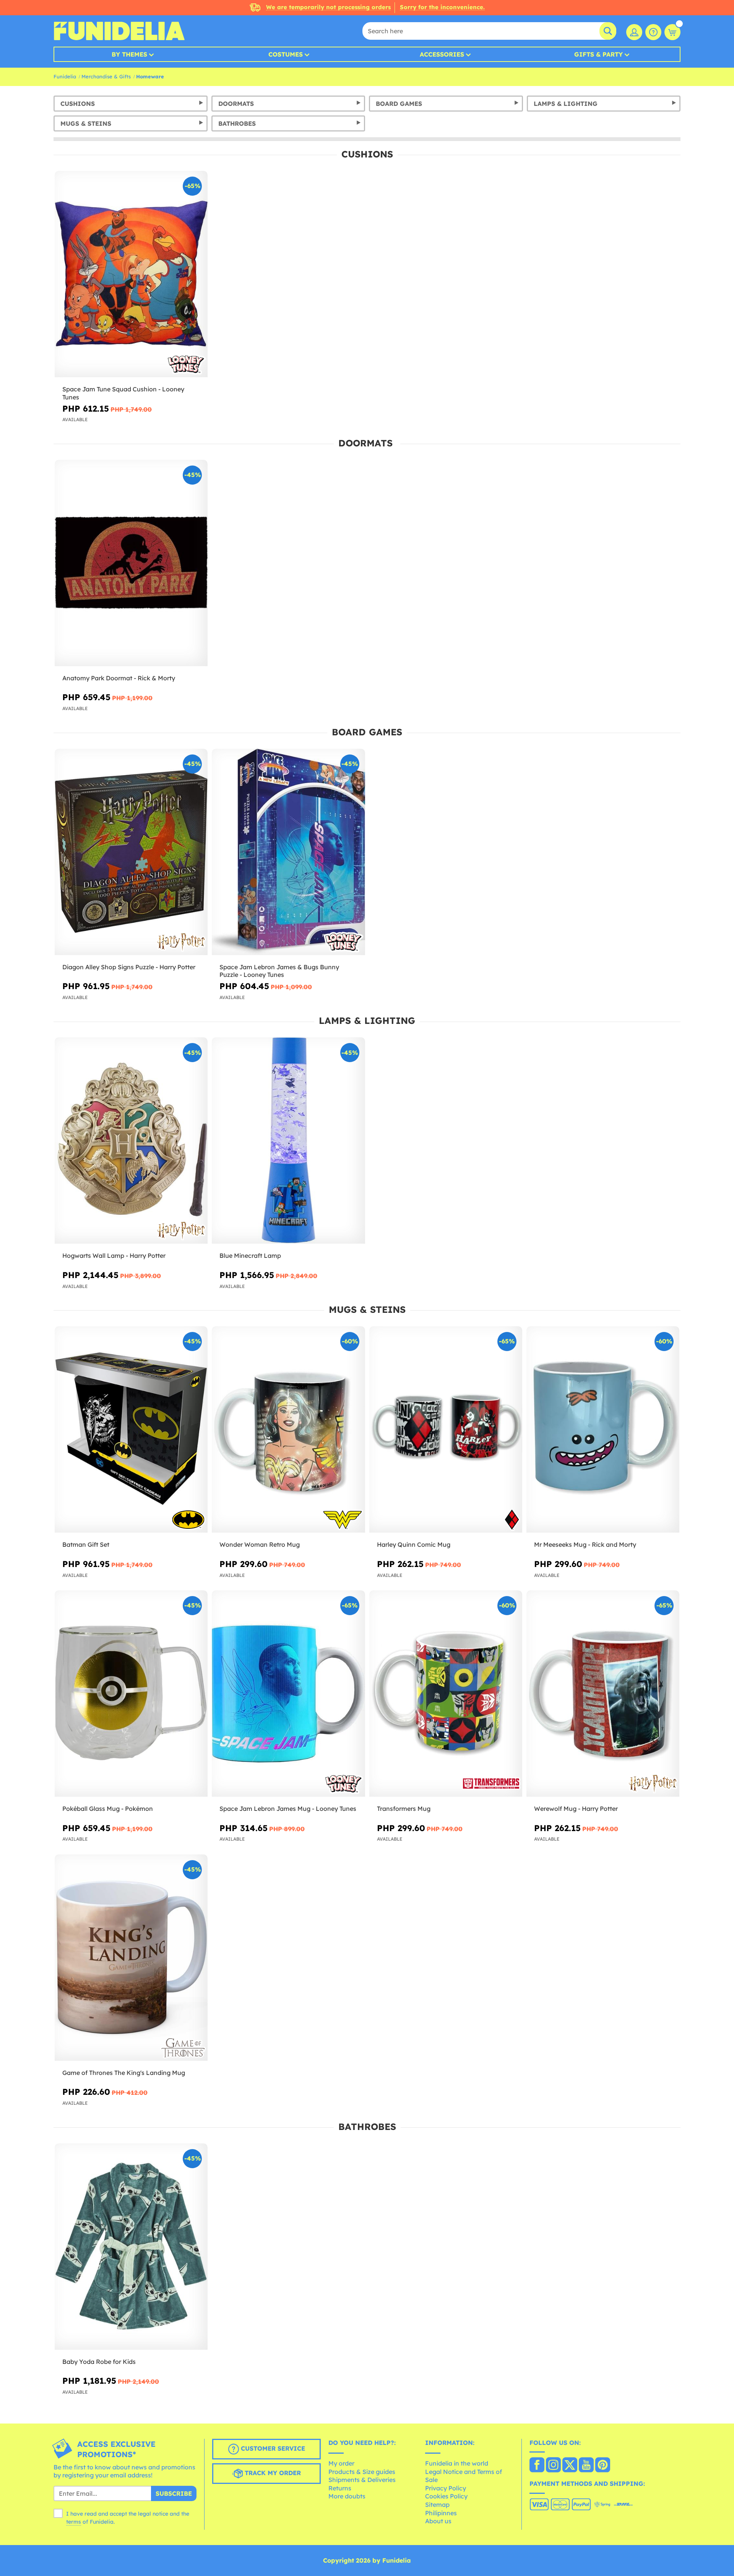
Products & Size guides (362, 2472)
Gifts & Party (598, 54)
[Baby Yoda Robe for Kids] (131, 2247)
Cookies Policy (446, 2496)
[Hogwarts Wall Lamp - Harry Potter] (131, 1141)
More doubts (347, 2496)
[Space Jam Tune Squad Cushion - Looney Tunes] (131, 274)
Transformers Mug (404, 1809)
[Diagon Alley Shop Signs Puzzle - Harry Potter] (131, 852)
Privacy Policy (446, 2488)
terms (74, 2522)
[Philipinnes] (537, 2466)
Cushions (78, 104)
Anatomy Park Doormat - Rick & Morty (119, 678)
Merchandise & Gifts (106, 76)
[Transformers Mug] (446, 1694)
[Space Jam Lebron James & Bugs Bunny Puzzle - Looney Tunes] (288, 852)
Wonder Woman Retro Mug (260, 1544)
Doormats (236, 104)
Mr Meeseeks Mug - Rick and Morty (585, 1544)
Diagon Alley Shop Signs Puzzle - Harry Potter (129, 967)
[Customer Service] (653, 32)
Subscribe (174, 2493)
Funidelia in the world (457, 2463)
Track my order (272, 2473)
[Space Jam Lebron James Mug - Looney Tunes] (288, 1694)
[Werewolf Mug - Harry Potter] (603, 1694)
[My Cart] (672, 32)
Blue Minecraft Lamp (250, 1256)
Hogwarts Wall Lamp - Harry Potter (114, 1256)
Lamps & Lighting (566, 104)
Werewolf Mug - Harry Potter (576, 1809)
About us (438, 2521)
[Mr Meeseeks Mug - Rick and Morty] (603, 1430)
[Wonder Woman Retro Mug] (288, 1430)
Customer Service (272, 2448)
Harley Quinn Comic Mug (414, 1544)
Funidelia (65, 76)
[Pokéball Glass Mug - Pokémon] (131, 1694)
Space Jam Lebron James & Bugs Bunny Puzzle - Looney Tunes (279, 971)
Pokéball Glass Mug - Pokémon (108, 1809)
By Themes (129, 54)
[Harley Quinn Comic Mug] (446, 1430)
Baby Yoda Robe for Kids (99, 2362)
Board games (399, 104)
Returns (340, 2488)
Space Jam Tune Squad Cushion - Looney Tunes (123, 393)
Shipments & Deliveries (362, 2480)
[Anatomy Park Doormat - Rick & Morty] (131, 563)
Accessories (442, 54)
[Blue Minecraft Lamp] (288, 1141)
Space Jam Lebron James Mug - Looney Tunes (288, 1809)
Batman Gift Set (86, 1544)
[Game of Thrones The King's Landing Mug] (131, 1958)
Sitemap (437, 2505)
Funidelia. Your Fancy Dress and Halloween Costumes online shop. (119, 31)
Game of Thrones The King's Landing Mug (124, 2073)
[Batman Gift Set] (131, 1430)
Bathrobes (237, 123)
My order (341, 2463)
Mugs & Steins (86, 123)
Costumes (286, 54)
